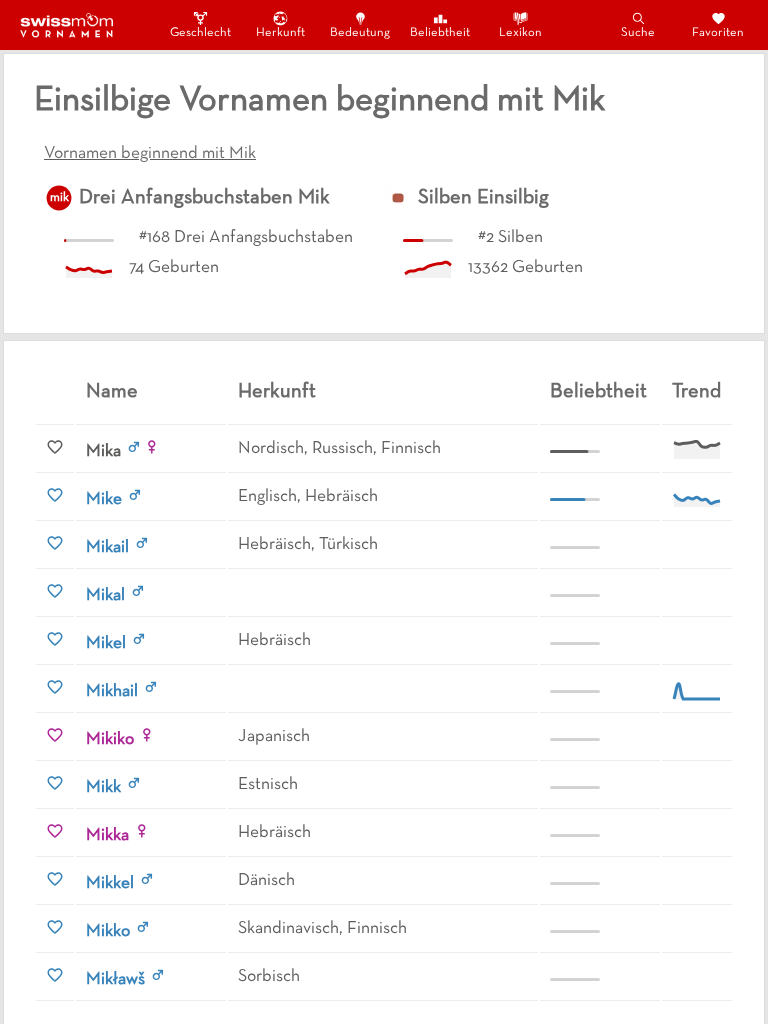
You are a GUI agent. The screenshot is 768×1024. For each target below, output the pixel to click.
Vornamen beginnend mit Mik (150, 154)
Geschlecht (200, 33)
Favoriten (718, 33)
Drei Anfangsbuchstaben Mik (204, 198)
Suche (638, 33)
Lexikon (520, 33)
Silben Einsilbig (483, 198)
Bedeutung (360, 33)
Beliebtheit (440, 33)
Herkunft (280, 33)
